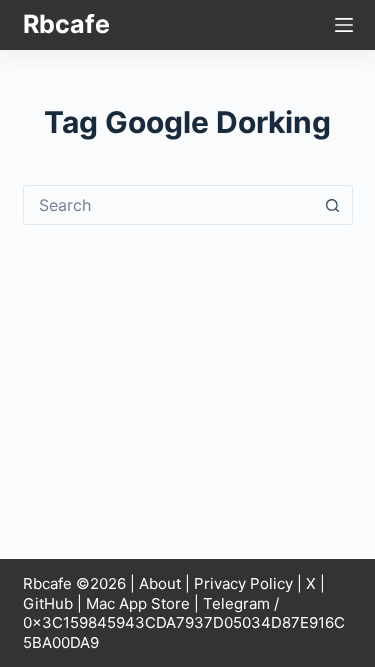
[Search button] (333, 205)
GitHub (48, 603)
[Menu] (344, 25)
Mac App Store (138, 603)
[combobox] (169, 205)
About (160, 583)
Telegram (236, 603)
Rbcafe (66, 24)
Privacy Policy (243, 583)
